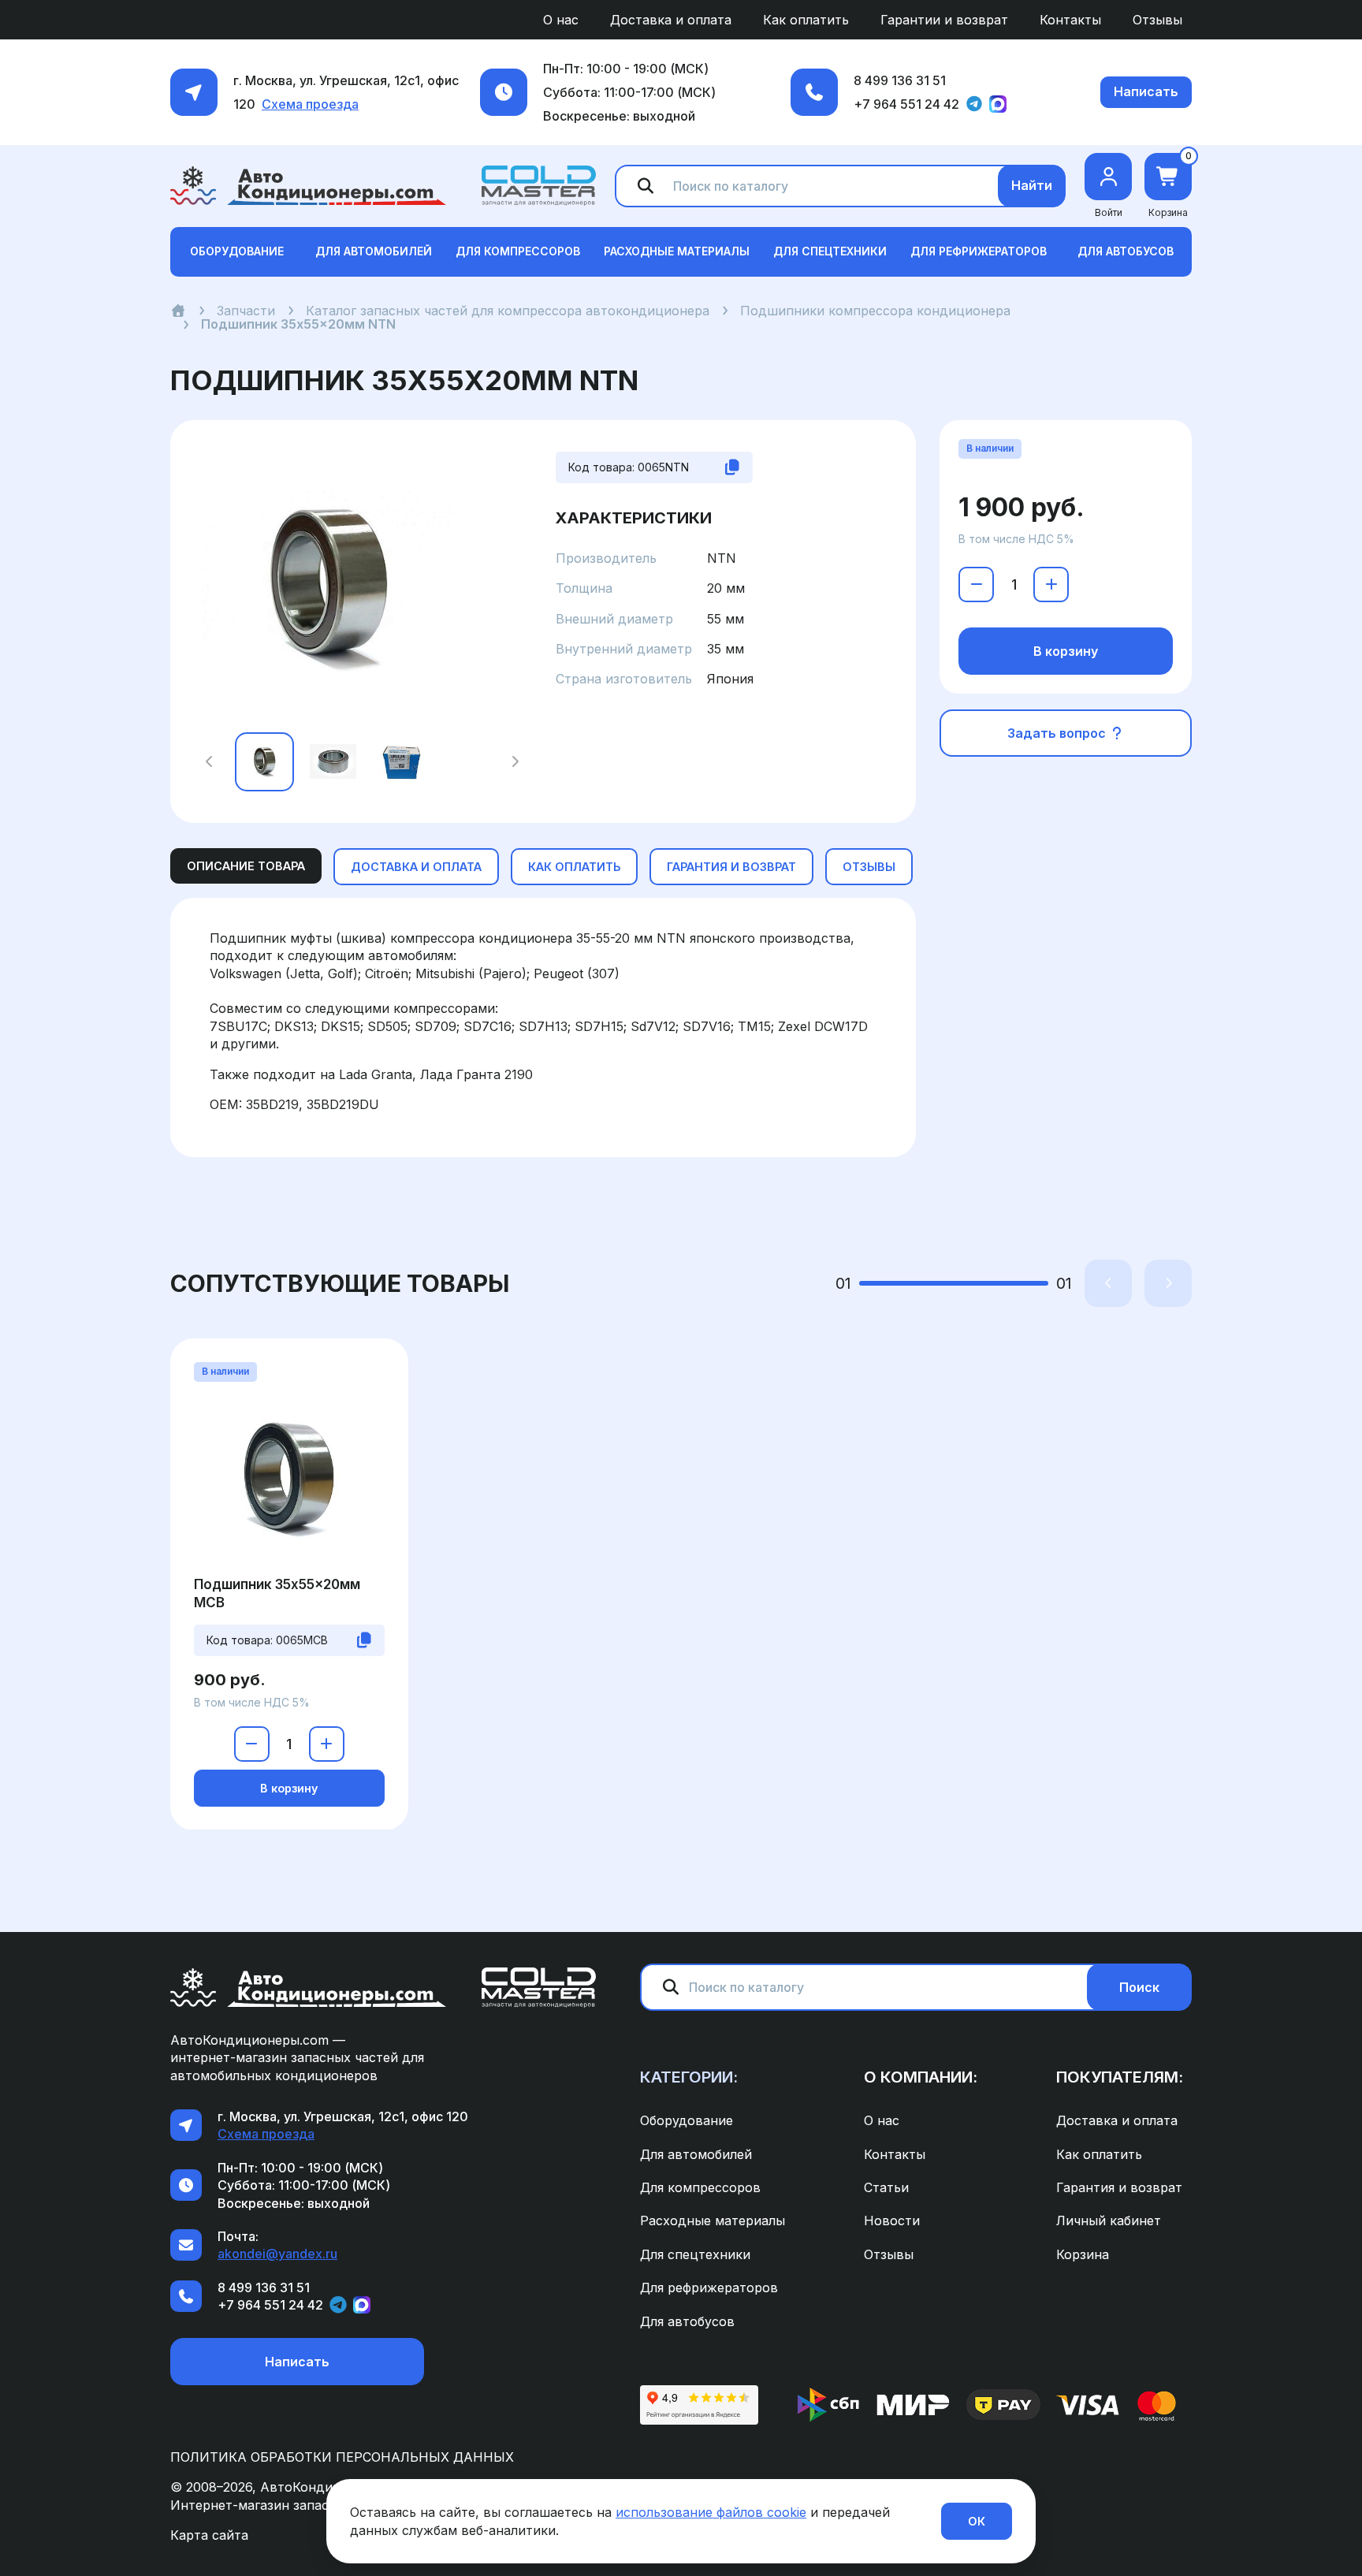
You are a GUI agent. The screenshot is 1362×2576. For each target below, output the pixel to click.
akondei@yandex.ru (277, 2254)
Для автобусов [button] (1126, 251)
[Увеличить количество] (1051, 584)
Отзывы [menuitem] (1157, 20)
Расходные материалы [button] (677, 251)
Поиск (1139, 1987)
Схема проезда (310, 104)
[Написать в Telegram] (974, 104)
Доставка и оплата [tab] (416, 867)
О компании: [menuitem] (921, 2077)
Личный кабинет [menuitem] (1109, 2220)
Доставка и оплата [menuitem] (671, 20)
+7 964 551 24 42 (906, 104)
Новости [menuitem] (892, 2220)
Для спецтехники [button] (830, 251)
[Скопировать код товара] (732, 467)
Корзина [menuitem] (1083, 2254)
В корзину (1066, 651)
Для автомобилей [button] (374, 251)
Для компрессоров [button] (518, 251)
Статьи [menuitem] (886, 2187)
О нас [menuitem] (561, 20)
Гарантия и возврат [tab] (731, 867)
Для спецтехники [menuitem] (695, 2254)
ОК (977, 2521)
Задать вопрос (1058, 733)
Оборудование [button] (237, 251)
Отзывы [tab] (869, 867)
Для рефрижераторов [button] (979, 251)
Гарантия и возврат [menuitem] (1119, 2187)
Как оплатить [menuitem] (806, 20)
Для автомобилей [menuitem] (696, 2154)
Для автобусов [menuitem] (687, 2321)
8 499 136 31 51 (900, 80)
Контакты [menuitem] (1070, 20)
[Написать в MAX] (998, 104)
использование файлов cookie (711, 2512)
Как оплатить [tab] (574, 867)
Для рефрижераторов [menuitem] (709, 2288)
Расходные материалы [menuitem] (713, 2220)
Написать (1146, 91)
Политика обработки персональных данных (342, 2457)
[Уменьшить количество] (976, 584)
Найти (1032, 185)
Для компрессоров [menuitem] (700, 2187)
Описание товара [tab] (246, 866)
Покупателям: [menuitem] (1120, 2077)
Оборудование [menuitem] (687, 2120)
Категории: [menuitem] (689, 2077)
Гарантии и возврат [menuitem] (944, 20)
